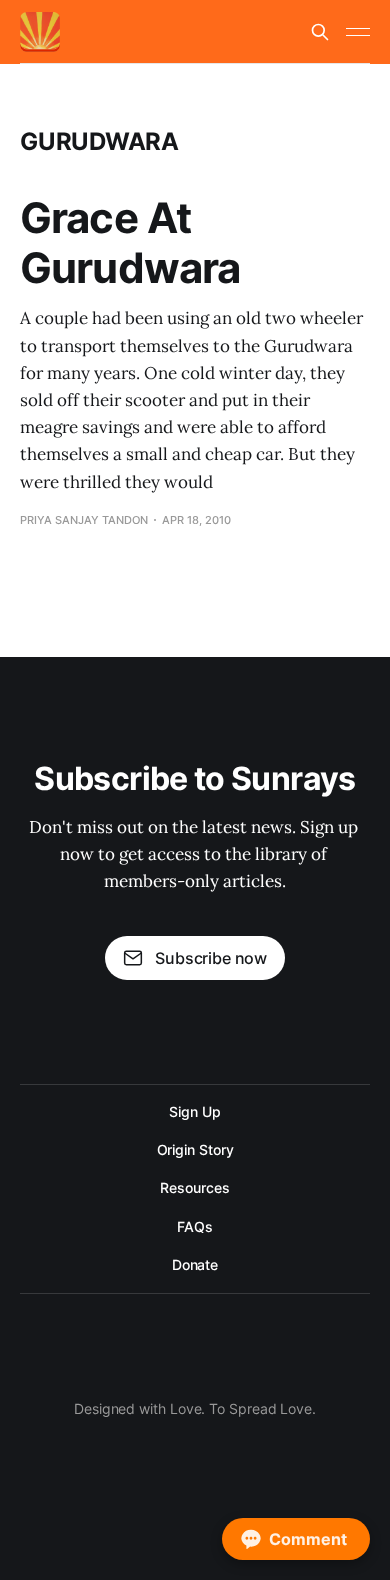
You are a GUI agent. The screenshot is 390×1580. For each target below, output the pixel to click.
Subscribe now (211, 958)
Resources (194, 1187)
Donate (195, 1264)
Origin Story (195, 1149)
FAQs (195, 1226)
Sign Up (194, 1111)
